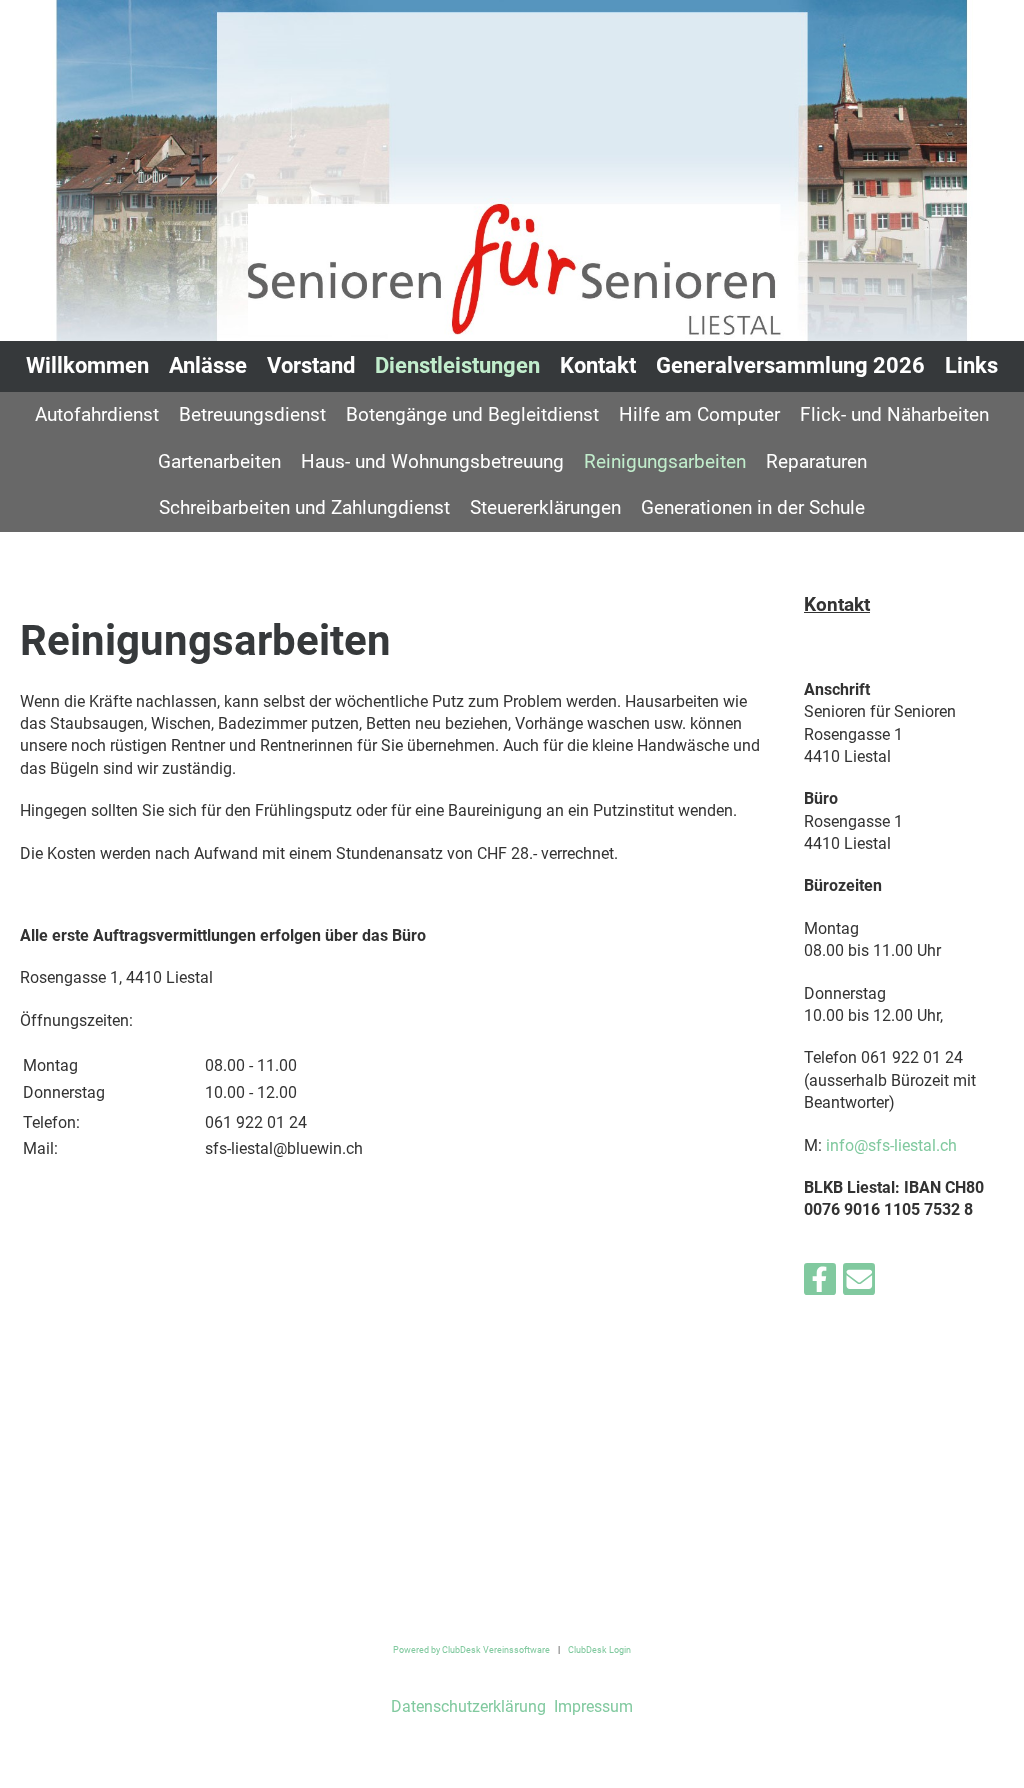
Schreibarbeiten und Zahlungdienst (304, 507)
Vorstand (311, 365)
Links (971, 365)
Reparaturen (816, 461)
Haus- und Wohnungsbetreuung (432, 461)
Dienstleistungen (457, 365)
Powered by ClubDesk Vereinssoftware (471, 1649)
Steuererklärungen (545, 507)
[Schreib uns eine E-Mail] (859, 1284)
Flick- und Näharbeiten (894, 414)
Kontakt (598, 365)
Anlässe (208, 365)
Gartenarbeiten (219, 461)
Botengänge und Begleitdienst (472, 414)
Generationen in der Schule (753, 507)
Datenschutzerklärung (468, 1706)
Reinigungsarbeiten (665, 461)
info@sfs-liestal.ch (891, 1145)
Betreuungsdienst (252, 414)
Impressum (591, 1706)
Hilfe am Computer (699, 414)
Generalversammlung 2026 (790, 365)
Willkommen (87, 365)
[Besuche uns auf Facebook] (820, 1284)
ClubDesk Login (599, 1649)
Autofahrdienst (97, 414)
